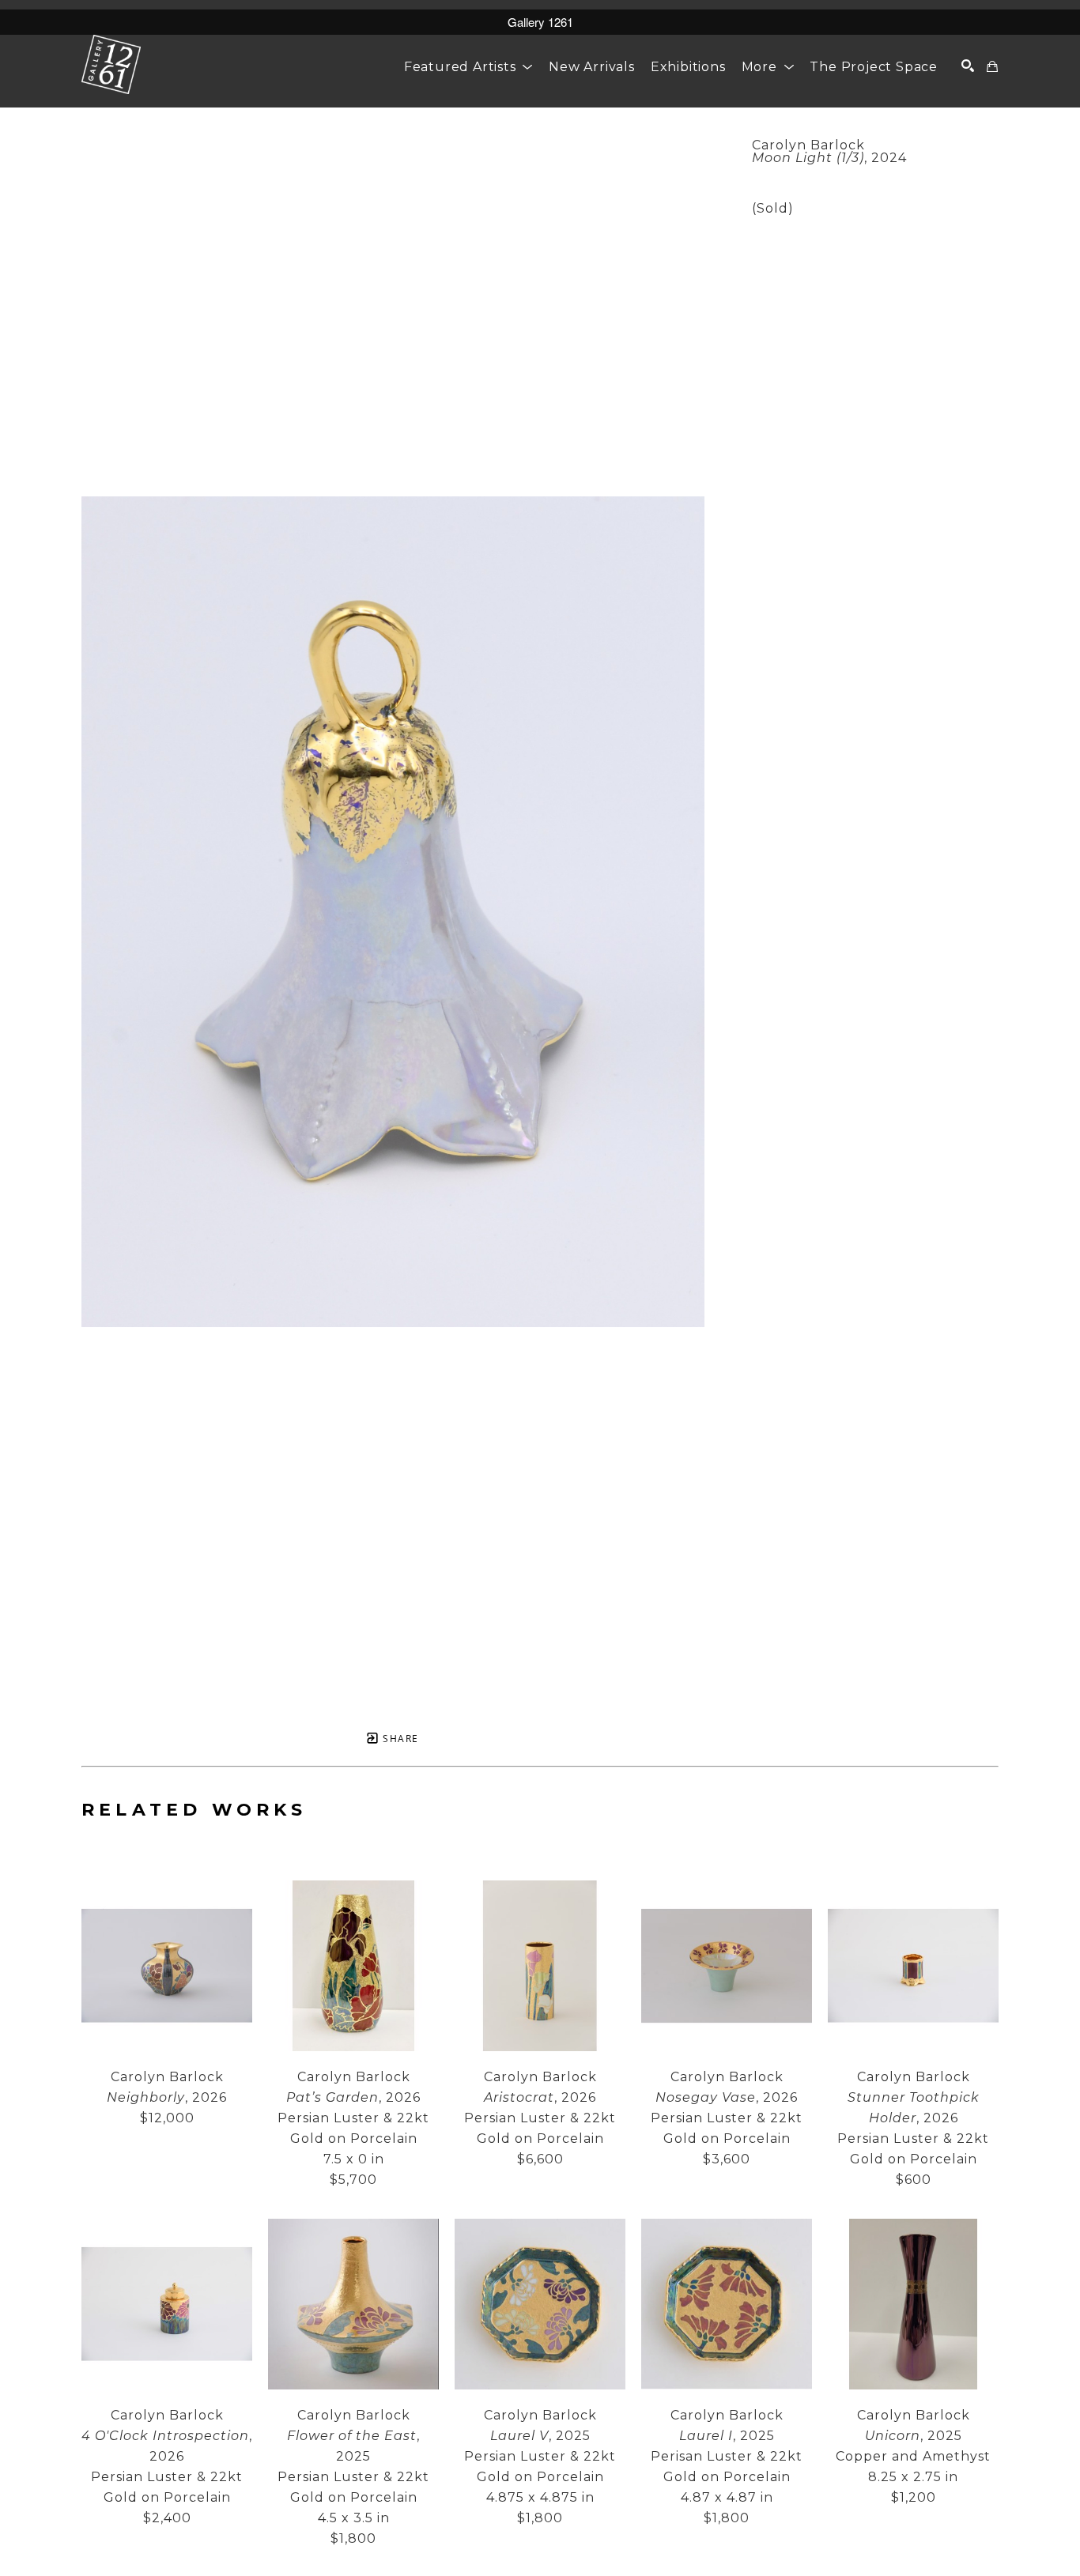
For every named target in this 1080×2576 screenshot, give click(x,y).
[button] (468, 67)
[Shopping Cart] (993, 66)
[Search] (968, 66)
